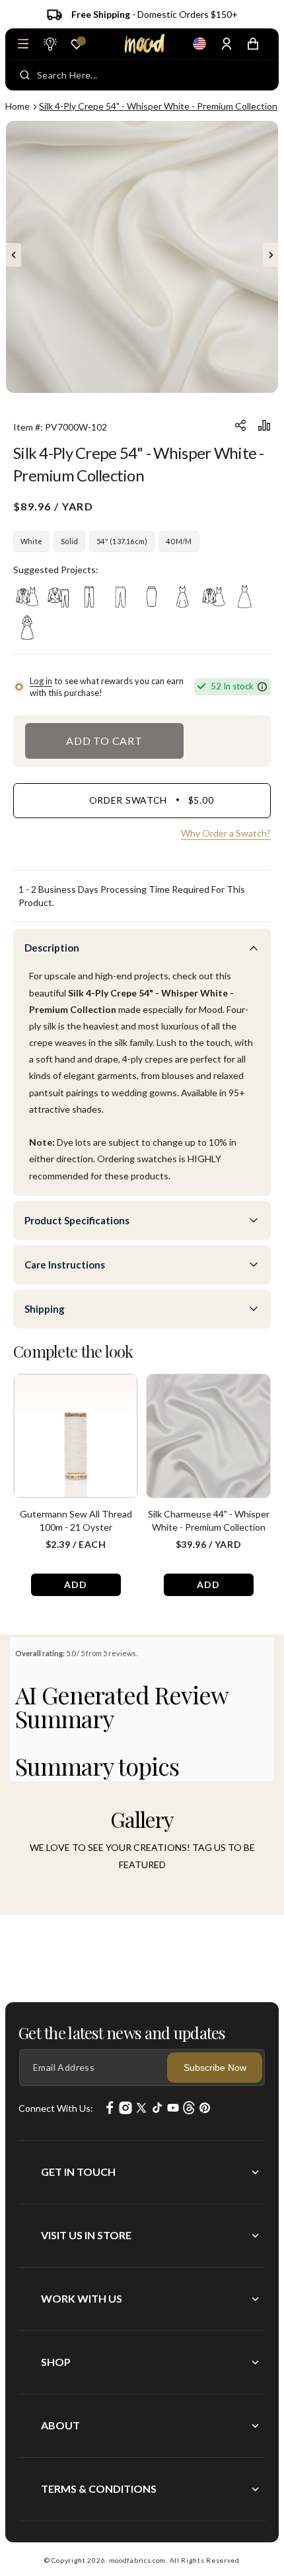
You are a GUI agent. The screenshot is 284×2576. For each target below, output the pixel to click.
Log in (41, 681)
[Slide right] (271, 255)
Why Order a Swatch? (226, 833)
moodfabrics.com (138, 2560)
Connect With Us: (56, 2108)
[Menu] (23, 44)
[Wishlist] (77, 44)
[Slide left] (13, 255)
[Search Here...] (25, 75)
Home (18, 106)
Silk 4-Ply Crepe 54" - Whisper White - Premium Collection (158, 106)
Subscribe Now (215, 2068)
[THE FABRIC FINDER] (50, 44)
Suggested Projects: (56, 570)
